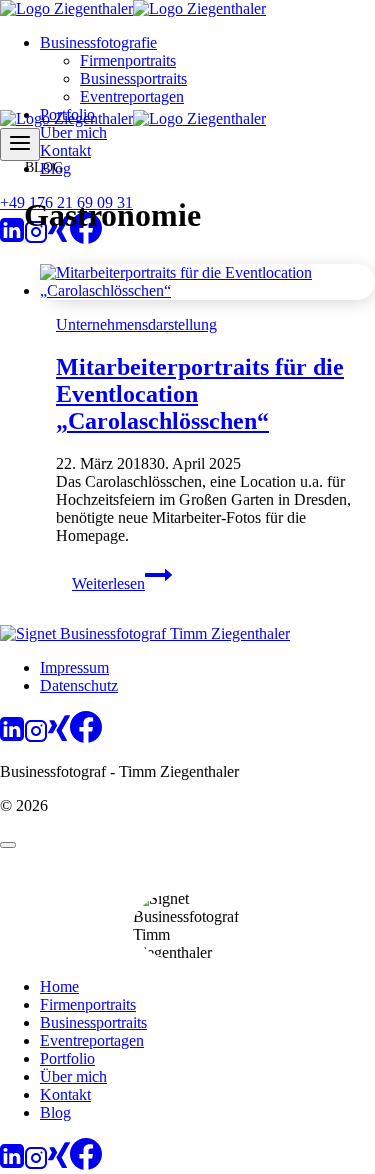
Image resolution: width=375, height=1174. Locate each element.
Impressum (74, 667)
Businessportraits (133, 78)
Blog (55, 1112)
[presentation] (207, 282)
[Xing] (59, 238)
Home (59, 986)
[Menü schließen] (8, 845)
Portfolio (67, 1058)
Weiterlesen (122, 583)
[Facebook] (86, 238)
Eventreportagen (132, 96)
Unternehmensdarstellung (136, 324)
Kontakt (65, 150)
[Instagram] (36, 238)
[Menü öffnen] (20, 144)
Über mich (73, 132)
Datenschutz (79, 685)
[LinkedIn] (12, 238)
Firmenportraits (128, 60)
